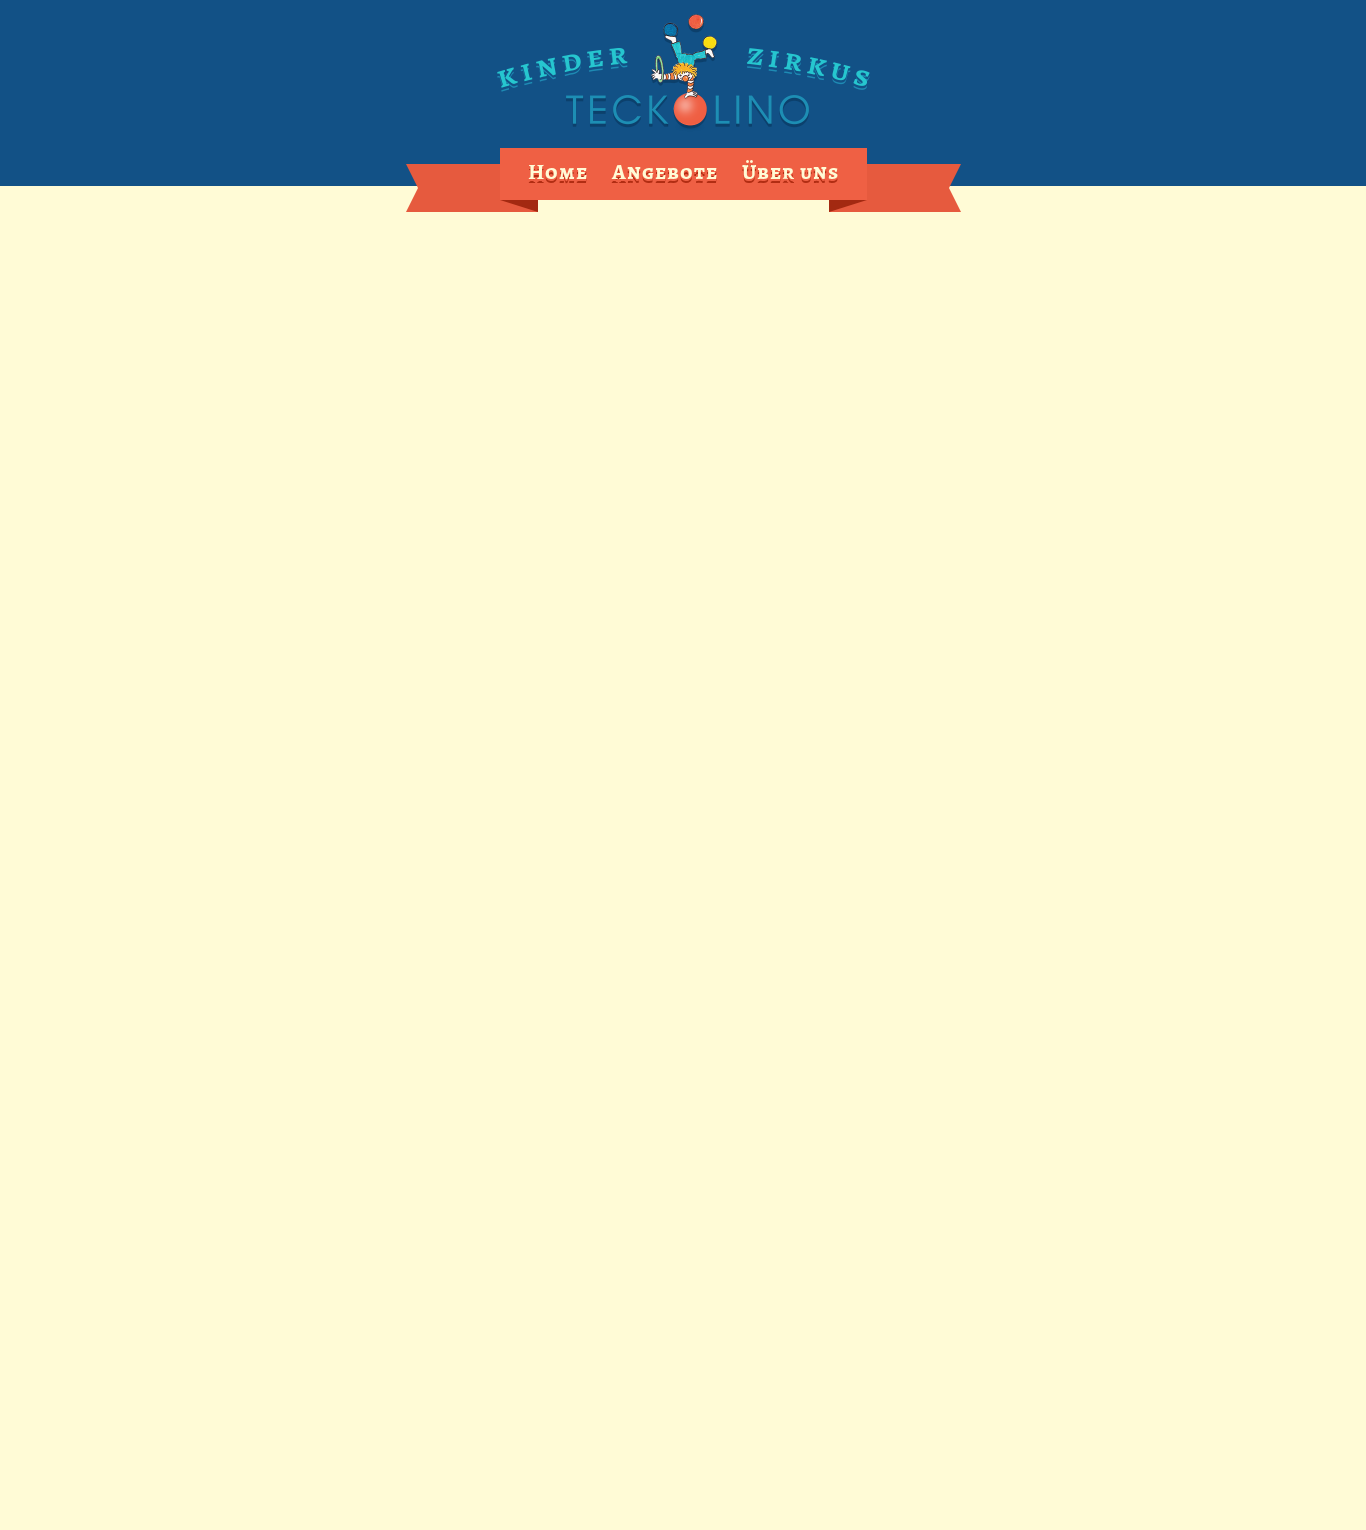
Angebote (665, 172)
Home (558, 172)
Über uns (790, 172)
